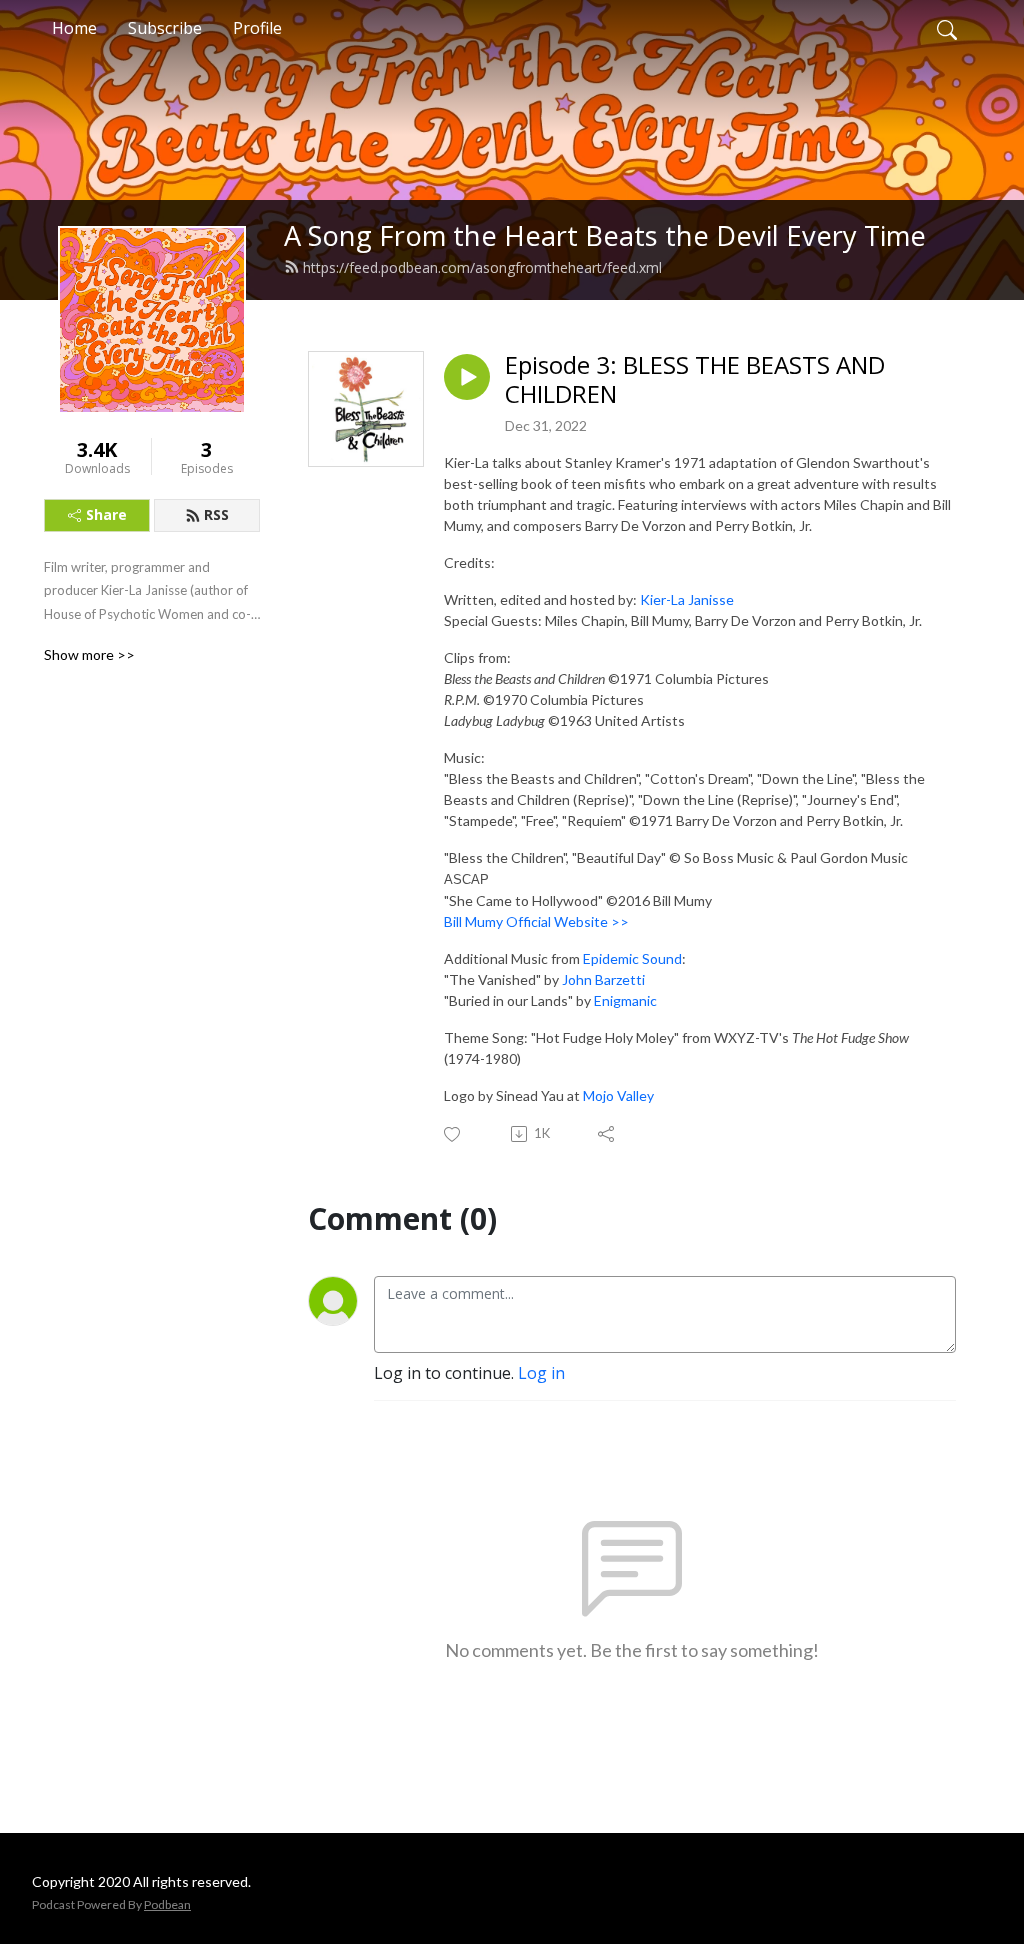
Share (106, 514)
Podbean (167, 1904)
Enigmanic (625, 1000)
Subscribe (165, 28)
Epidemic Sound (632, 958)
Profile (257, 28)
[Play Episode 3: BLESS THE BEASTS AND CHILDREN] (467, 377)
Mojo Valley (618, 1095)
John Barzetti (603, 979)
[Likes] (453, 1134)
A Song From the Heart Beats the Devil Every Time (605, 235)
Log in (541, 1373)
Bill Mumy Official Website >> (536, 921)
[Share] (607, 1134)
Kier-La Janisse (687, 599)
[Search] (947, 28)
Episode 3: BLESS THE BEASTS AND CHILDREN (695, 380)
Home (74, 28)
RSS (216, 514)
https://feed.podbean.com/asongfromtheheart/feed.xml (482, 267)
